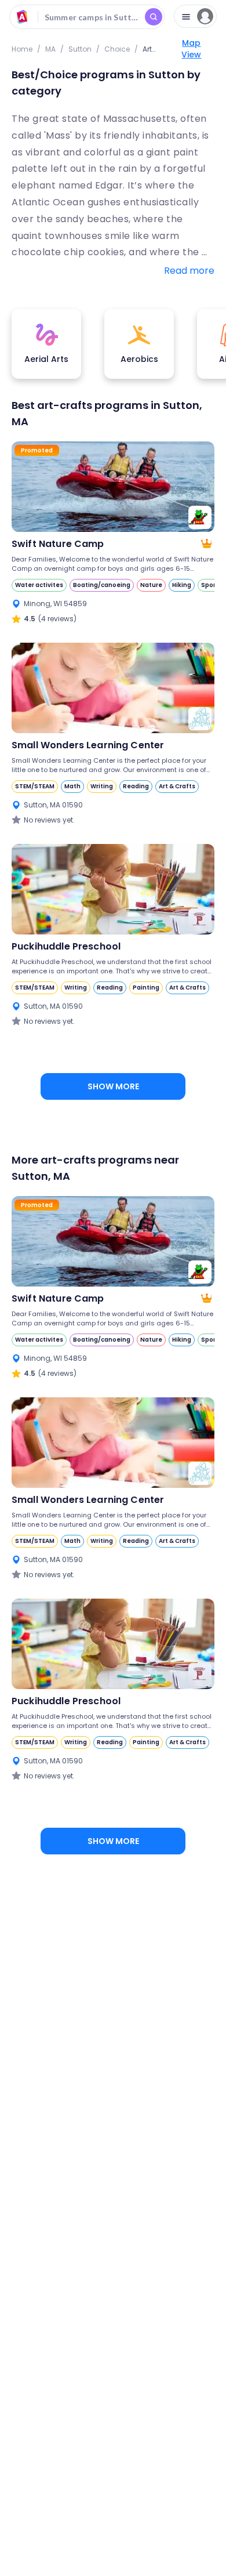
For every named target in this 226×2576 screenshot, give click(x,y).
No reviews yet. (49, 820)
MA (50, 49)
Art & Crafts (177, 786)
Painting (146, 988)
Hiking (182, 585)
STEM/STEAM (35, 786)
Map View (191, 49)
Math (72, 786)
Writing (102, 786)
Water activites (39, 585)
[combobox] (87, 17)
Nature (151, 585)
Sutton (80, 49)
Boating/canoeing (102, 585)
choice (117, 49)
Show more (113, 1086)
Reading (136, 786)
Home (22, 49)
